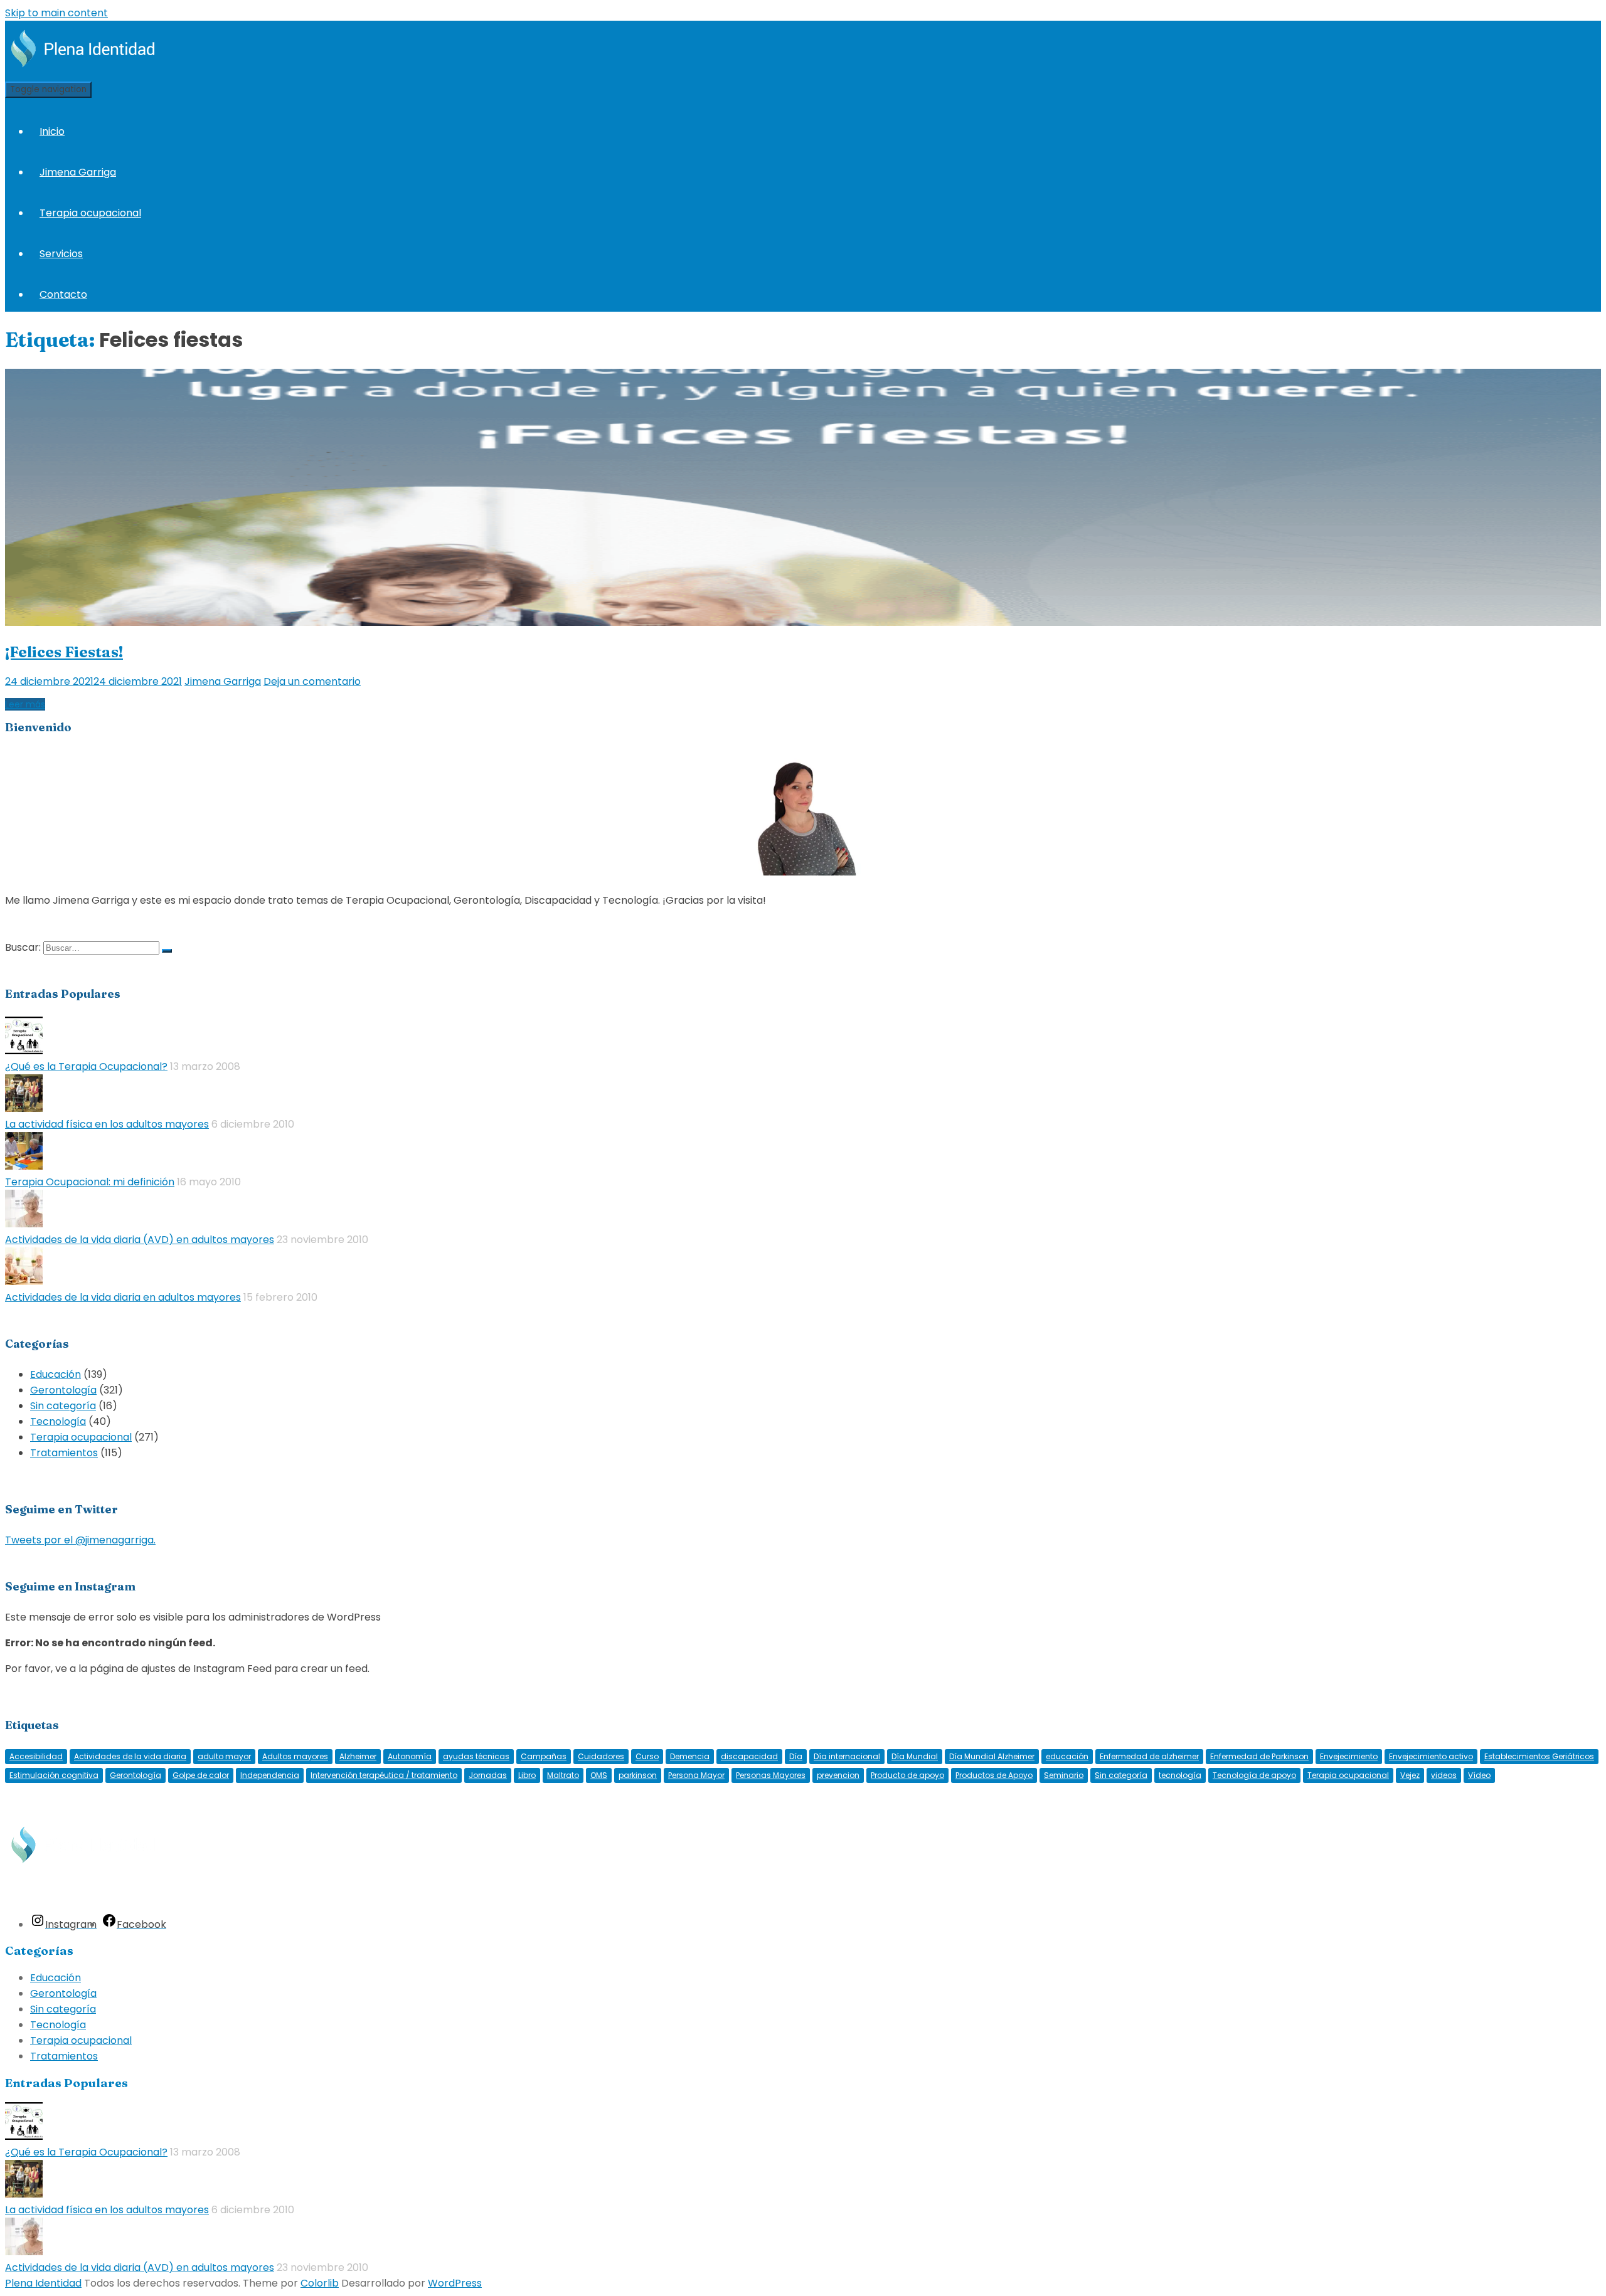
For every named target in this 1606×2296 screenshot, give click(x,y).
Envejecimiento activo (1431, 1756)
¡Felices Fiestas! (64, 652)
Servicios (61, 254)
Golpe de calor (201, 1775)
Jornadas (488, 1775)
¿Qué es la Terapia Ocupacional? (86, 1066)
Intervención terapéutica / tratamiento (384, 1775)
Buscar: (23, 947)
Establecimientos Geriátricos (1539, 1756)
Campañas (544, 1756)
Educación (56, 1374)
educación (1067, 1756)
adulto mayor (224, 1756)
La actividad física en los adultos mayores (107, 1124)
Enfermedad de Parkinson (1259, 1756)
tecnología (1180, 1775)
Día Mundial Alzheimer (992, 1756)
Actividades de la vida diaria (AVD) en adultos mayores (140, 1240)
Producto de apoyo (907, 1775)
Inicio (52, 131)
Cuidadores (601, 1756)
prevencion (838, 1775)
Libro (527, 1775)
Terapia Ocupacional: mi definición (90, 1182)
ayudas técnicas (476, 1756)
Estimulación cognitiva (54, 1775)
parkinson (638, 1775)
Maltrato (563, 1775)
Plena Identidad (43, 2283)
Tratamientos (64, 1453)
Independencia (270, 1775)
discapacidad (749, 1756)
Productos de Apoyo (994, 1775)
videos (1444, 1775)
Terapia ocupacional (90, 213)
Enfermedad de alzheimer (1149, 1756)
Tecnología (58, 1421)
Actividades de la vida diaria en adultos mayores (123, 1297)
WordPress (455, 2283)
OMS (599, 1775)
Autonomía (410, 1756)
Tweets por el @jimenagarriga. (80, 1540)
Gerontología (63, 1390)
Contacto (63, 294)
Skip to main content (56, 13)
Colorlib (320, 2283)
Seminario (1064, 1775)
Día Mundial (915, 1756)
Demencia (690, 1756)
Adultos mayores (295, 1756)
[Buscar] (167, 951)
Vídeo (1479, 1775)
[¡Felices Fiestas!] (803, 622)
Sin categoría (63, 1406)
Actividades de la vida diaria (130, 1756)
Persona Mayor (696, 1775)
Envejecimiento (1349, 1756)
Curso (647, 1756)
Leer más (25, 704)
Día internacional (847, 1756)
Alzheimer (358, 1756)
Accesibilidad (36, 1756)
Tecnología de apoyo (1254, 1775)
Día (796, 1756)
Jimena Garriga (78, 172)
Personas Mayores (771, 1775)
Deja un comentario (312, 681)
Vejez (1410, 1775)
